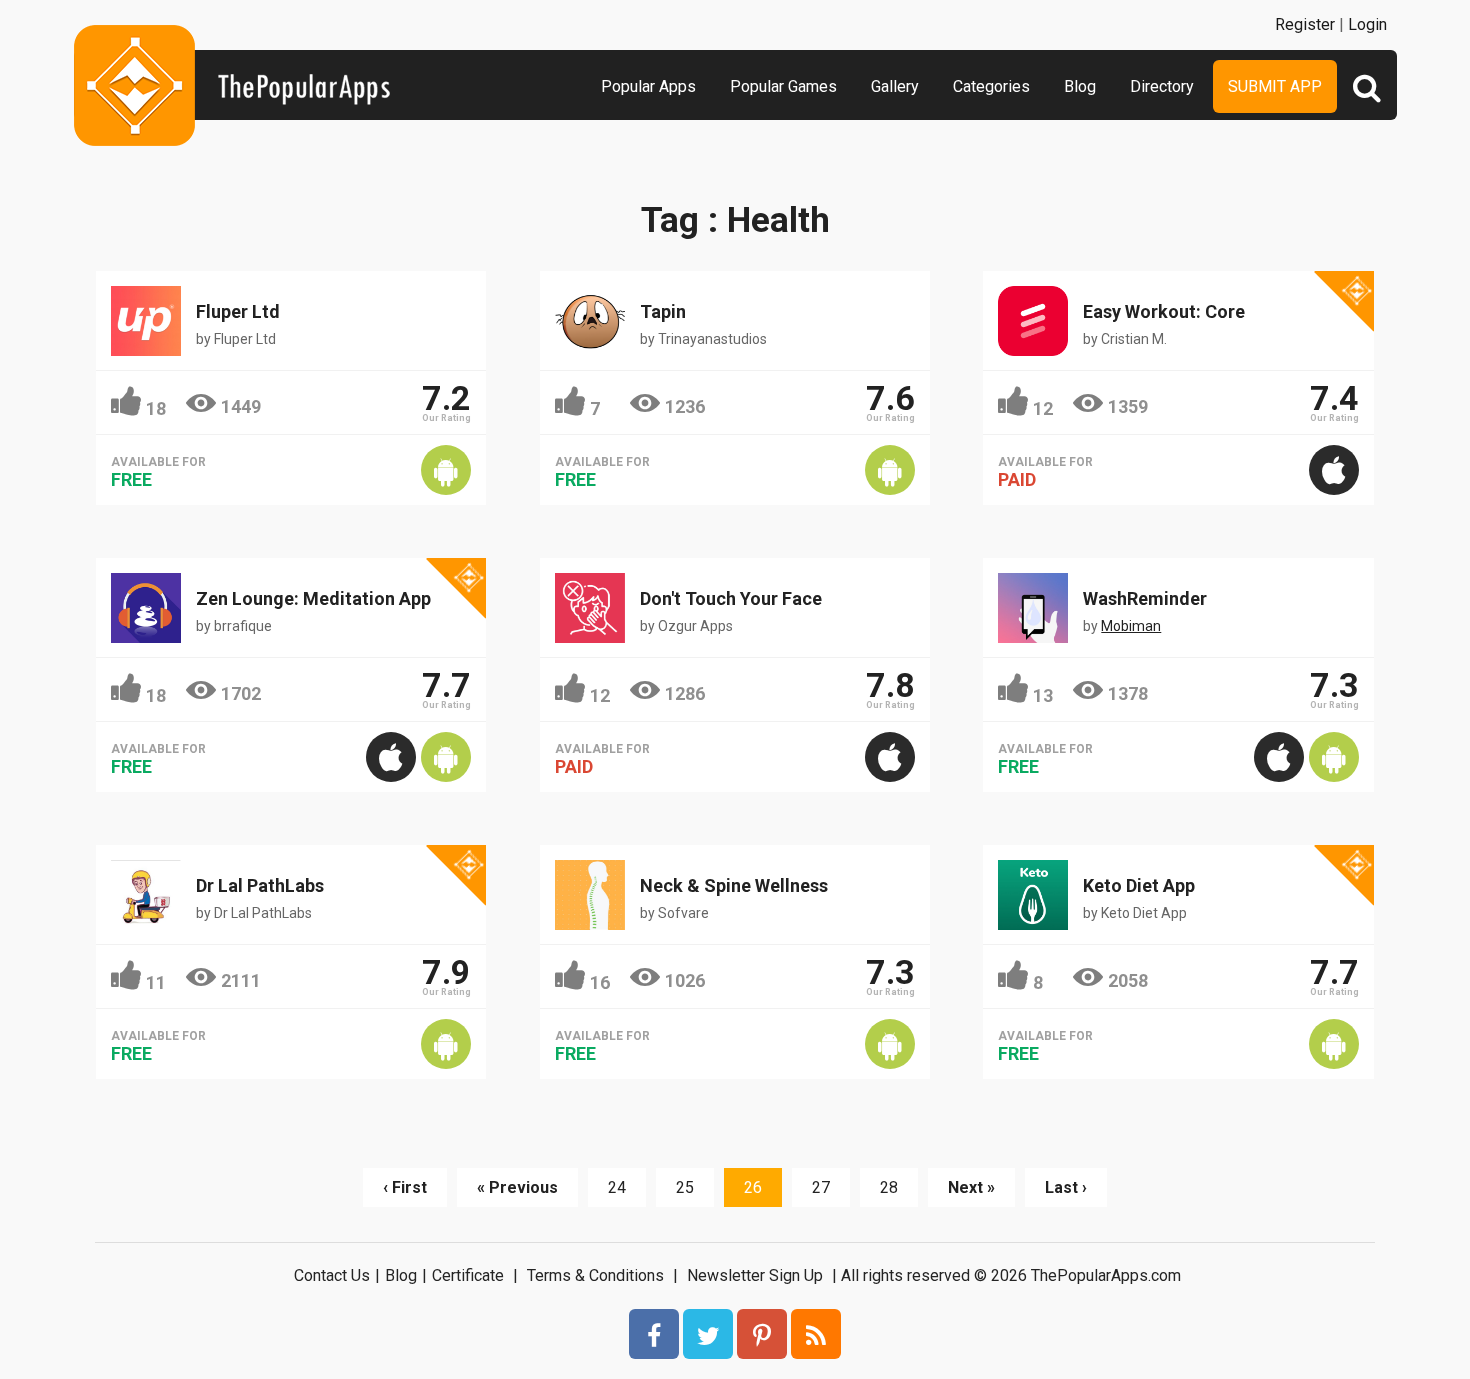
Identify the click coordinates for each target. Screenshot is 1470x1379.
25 (685, 1187)
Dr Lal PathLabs (260, 885)
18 (156, 408)
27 (821, 1187)
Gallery (895, 86)
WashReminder (1145, 598)
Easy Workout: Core (1164, 311)
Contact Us (332, 1275)
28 (889, 1187)
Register (1305, 24)
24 (617, 1187)
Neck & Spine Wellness (734, 885)
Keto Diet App (1139, 885)
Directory (1162, 86)
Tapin (663, 311)
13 (1043, 695)
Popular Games (783, 86)
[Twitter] (708, 1334)
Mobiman (1131, 626)
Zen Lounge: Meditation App (313, 598)
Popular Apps (648, 86)
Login (1367, 24)
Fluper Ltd (238, 311)
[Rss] (816, 1334)
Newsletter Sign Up (755, 1275)
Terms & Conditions (595, 1275)
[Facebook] (654, 1334)
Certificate (468, 1275)
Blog (1080, 86)
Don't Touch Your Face (731, 598)
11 (156, 982)
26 (753, 1187)
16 (600, 982)
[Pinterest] (762, 1334)
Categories (991, 86)
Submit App (1275, 86)
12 (1043, 408)
